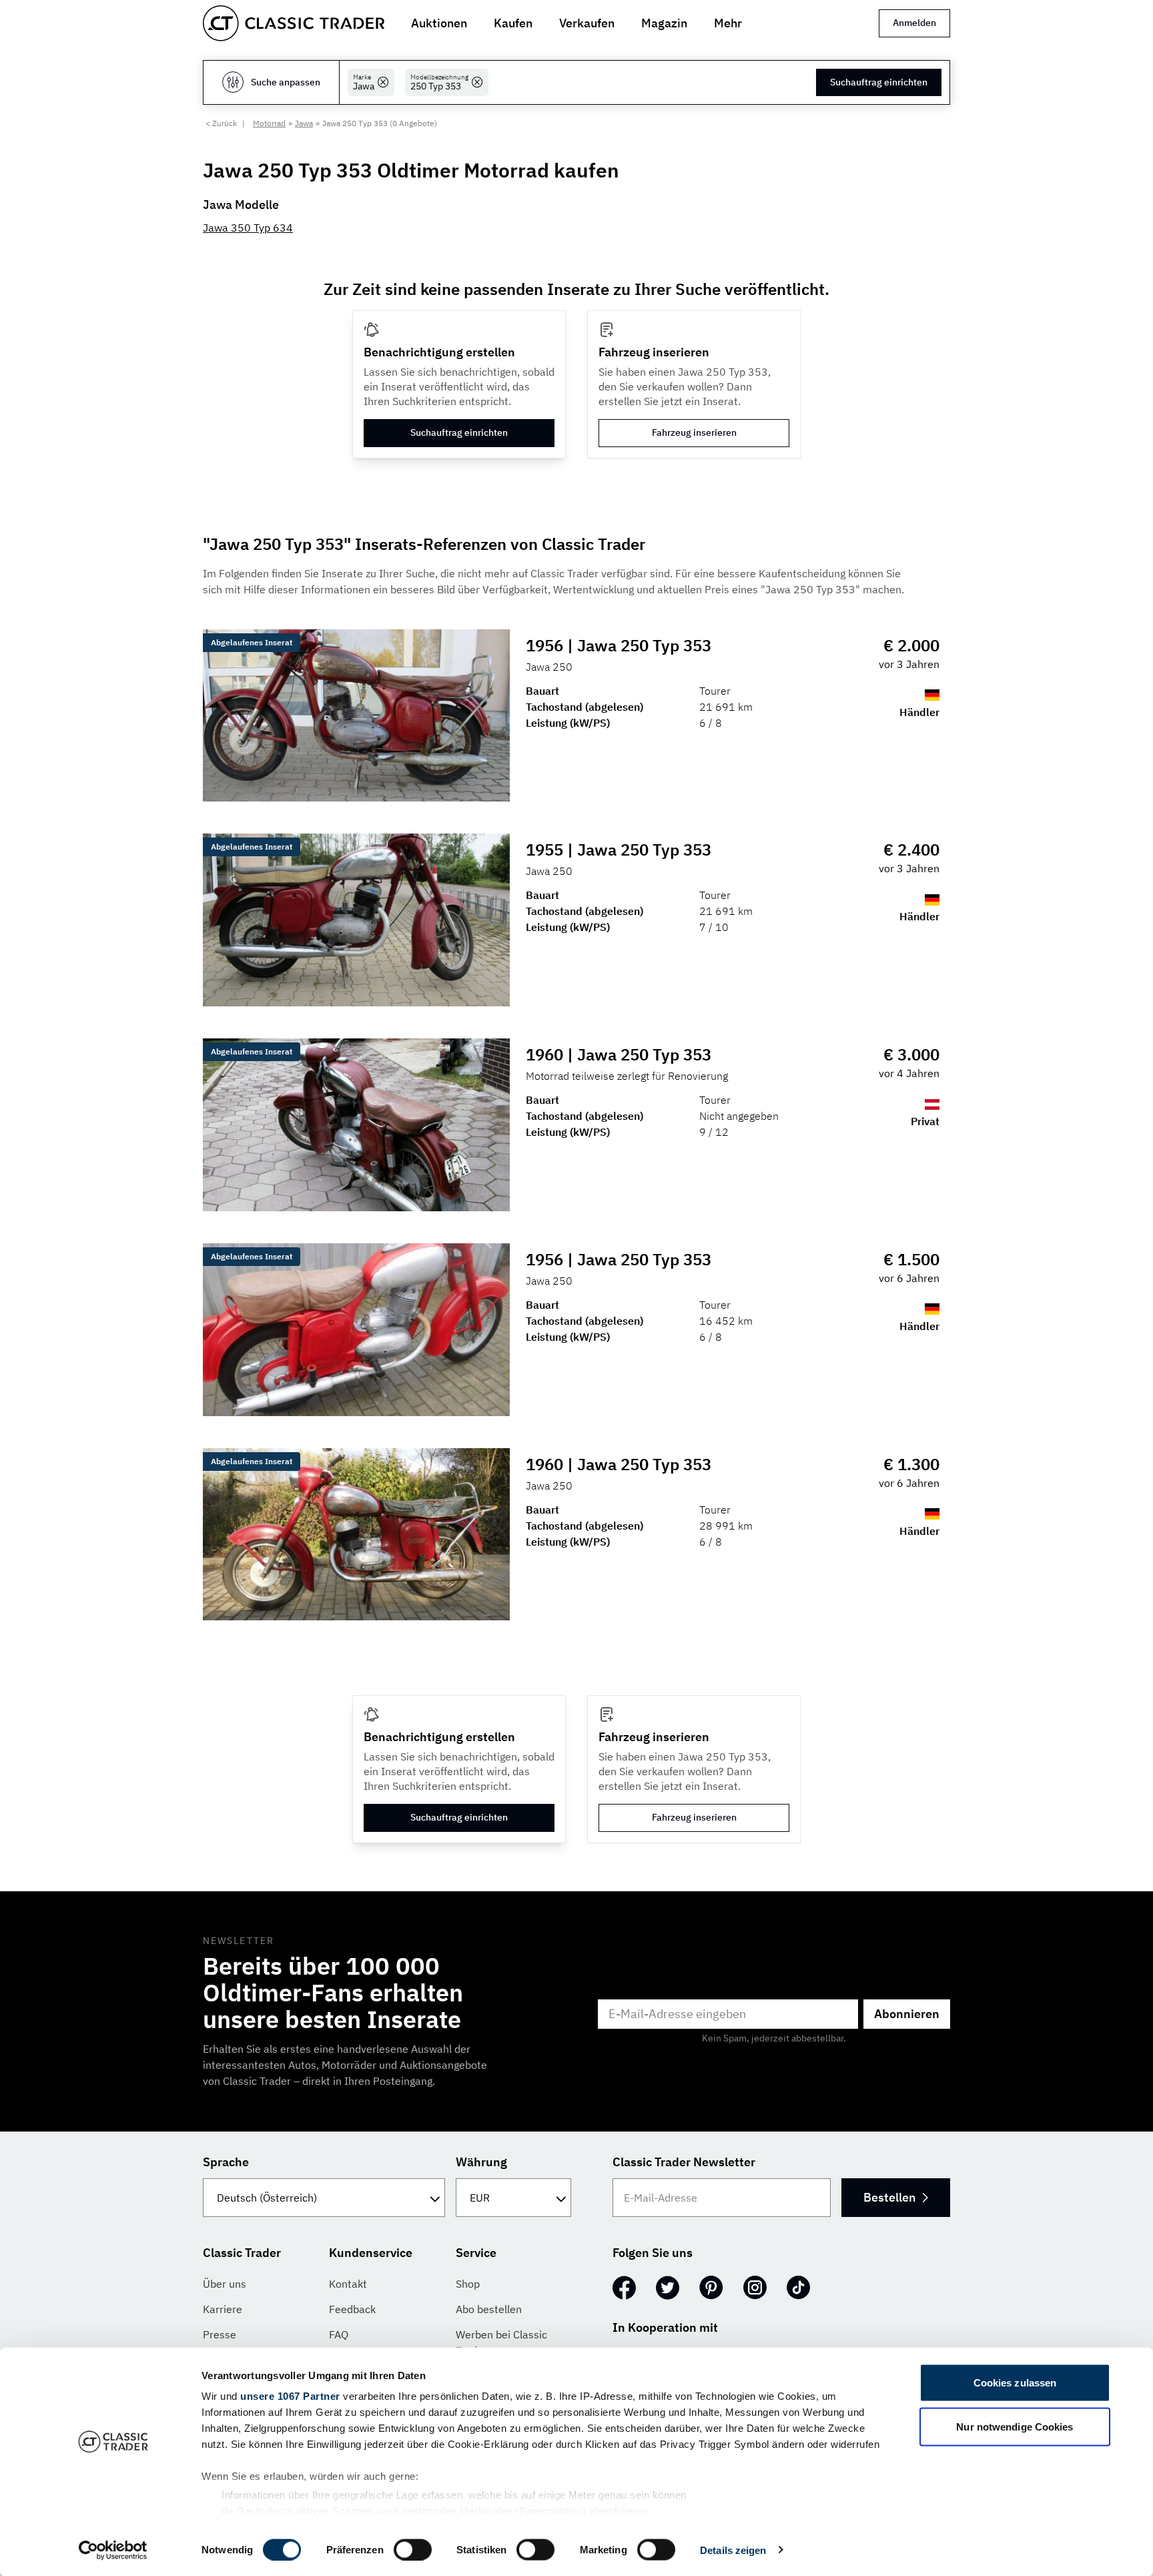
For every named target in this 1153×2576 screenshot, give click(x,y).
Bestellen (889, 2197)
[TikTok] (798, 2288)
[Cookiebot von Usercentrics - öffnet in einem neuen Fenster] (113, 2550)
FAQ (339, 2334)
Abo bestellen (489, 2309)
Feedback (352, 2309)
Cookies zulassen (1015, 2383)
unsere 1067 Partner (290, 2396)
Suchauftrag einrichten (879, 82)
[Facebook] (624, 2288)
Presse (220, 2334)
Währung (481, 2162)
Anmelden (914, 23)
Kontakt (348, 2284)
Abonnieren (907, 2014)
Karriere (223, 2309)
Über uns (225, 2284)
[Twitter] (668, 2288)
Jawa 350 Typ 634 (248, 228)
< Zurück (221, 123)
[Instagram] (755, 2288)
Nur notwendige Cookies (1015, 2426)
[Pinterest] (711, 2288)
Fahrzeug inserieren (694, 432)
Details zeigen (733, 2550)
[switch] (413, 2549)
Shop (468, 2284)
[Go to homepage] (294, 23)
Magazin (664, 23)
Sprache (226, 2162)
